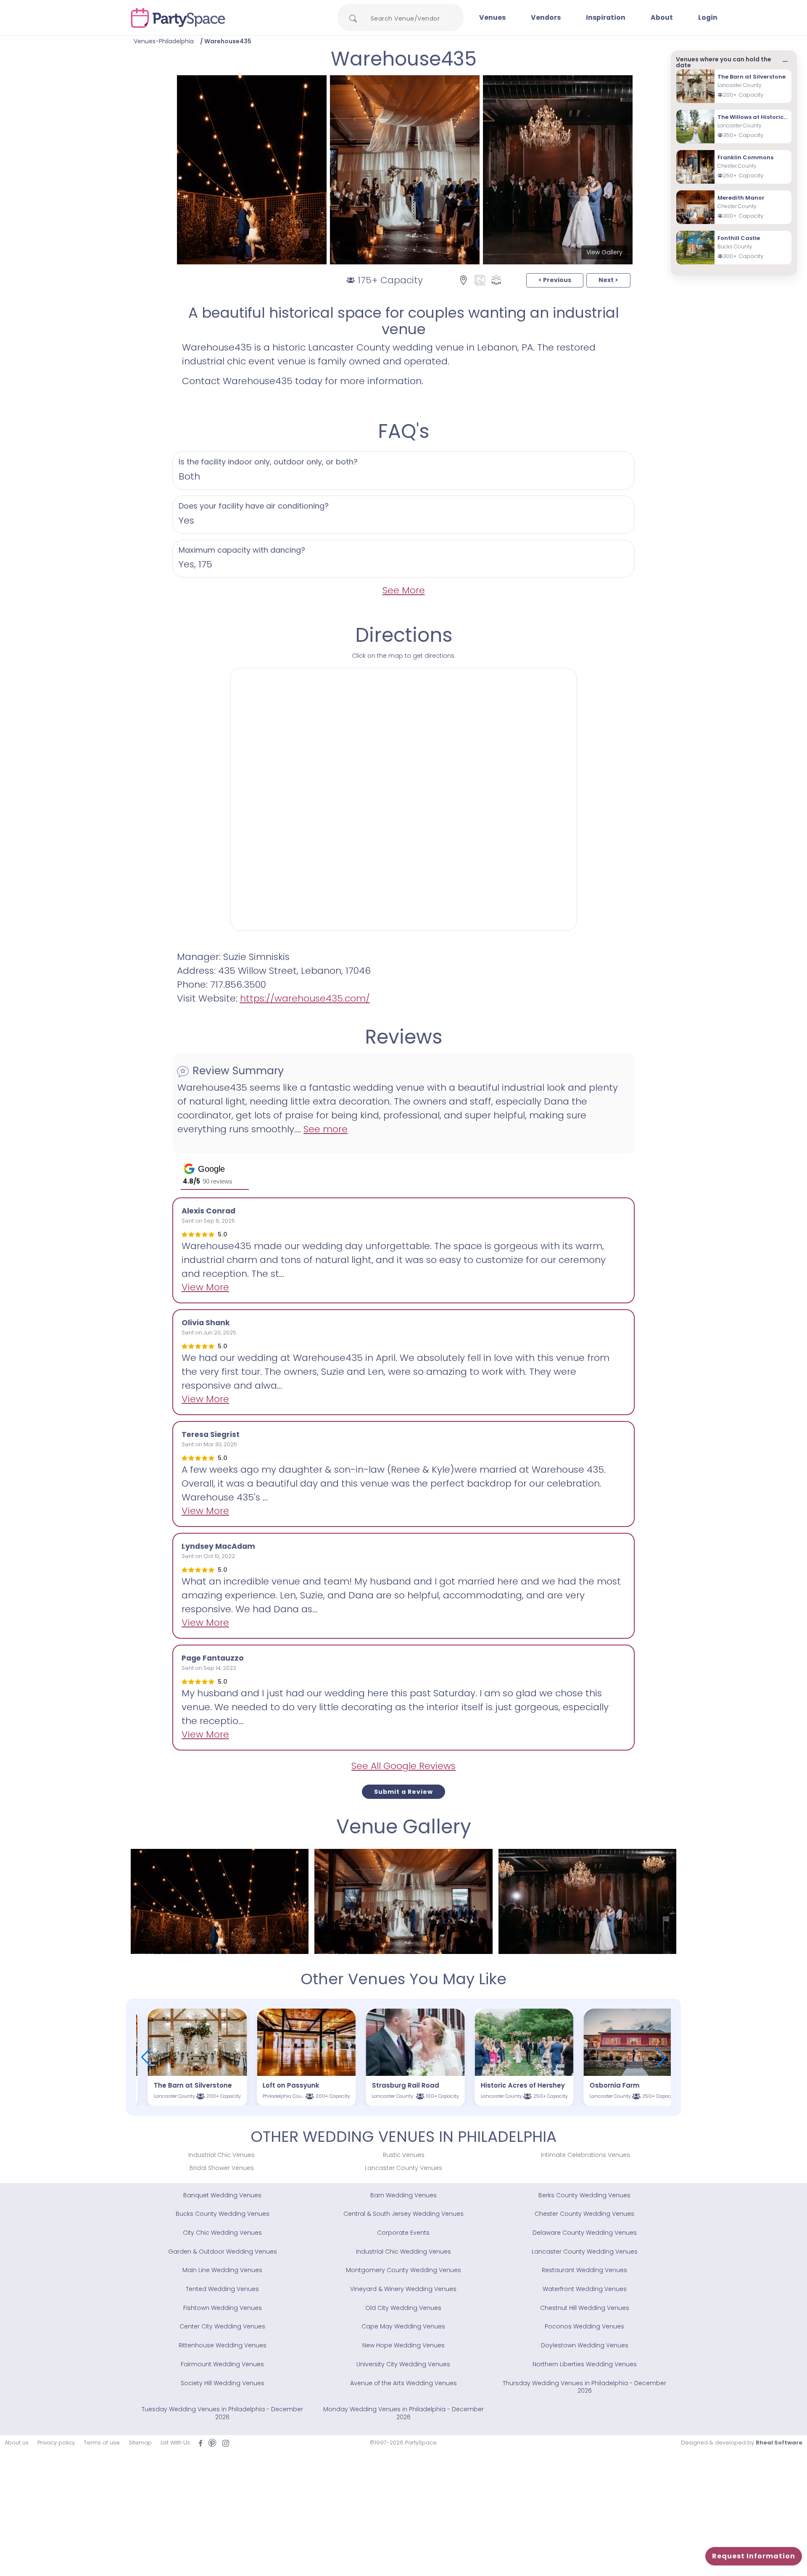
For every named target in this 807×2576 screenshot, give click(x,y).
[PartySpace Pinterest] (212, 2443)
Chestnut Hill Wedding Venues (585, 2308)
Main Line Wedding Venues (222, 2270)
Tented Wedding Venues (222, 2289)
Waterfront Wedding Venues (585, 2289)
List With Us (175, 2443)
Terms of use (102, 2443)
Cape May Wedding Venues (403, 2326)
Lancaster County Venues (403, 2168)
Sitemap (140, 2443)
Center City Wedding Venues (222, 2326)
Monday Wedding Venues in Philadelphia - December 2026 (403, 2413)
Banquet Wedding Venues (222, 2195)
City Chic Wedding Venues (222, 2233)
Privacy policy (56, 2443)
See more (326, 1129)
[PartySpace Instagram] (226, 2443)
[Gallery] (480, 280)
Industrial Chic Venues (222, 2155)
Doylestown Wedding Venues (585, 2345)
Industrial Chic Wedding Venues (403, 2252)
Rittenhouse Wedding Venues (223, 2345)
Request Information (754, 2556)
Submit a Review (403, 1792)
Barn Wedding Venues (403, 2195)
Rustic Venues (404, 2155)
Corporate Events (403, 2233)
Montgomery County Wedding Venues (403, 2270)
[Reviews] (496, 280)
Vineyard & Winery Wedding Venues (403, 2289)
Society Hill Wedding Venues (223, 2383)
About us (17, 2443)
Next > (608, 280)
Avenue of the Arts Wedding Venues (403, 2383)
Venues (492, 17)
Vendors (546, 17)
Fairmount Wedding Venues (222, 2364)
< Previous (555, 280)
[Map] (463, 280)
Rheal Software (779, 2443)
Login (708, 17)
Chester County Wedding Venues (584, 2214)
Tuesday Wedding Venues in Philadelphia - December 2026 (222, 2413)
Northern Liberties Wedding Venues (585, 2364)
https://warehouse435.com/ (305, 998)
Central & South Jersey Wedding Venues (403, 2214)
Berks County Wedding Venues (584, 2195)
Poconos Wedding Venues (584, 2326)
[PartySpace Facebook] (200, 2443)
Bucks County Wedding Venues (223, 2214)
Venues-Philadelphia (164, 41)
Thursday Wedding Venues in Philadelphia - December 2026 (584, 2387)
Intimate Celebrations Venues (585, 2155)
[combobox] (409, 18)
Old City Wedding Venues (403, 2308)
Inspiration (606, 17)
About (662, 17)
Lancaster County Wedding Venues (585, 2252)
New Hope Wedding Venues (403, 2345)
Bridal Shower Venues (222, 2168)
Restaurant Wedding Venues (584, 2270)
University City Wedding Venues (403, 2364)
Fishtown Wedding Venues (223, 2308)
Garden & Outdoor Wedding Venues (223, 2252)
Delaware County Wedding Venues (585, 2233)
